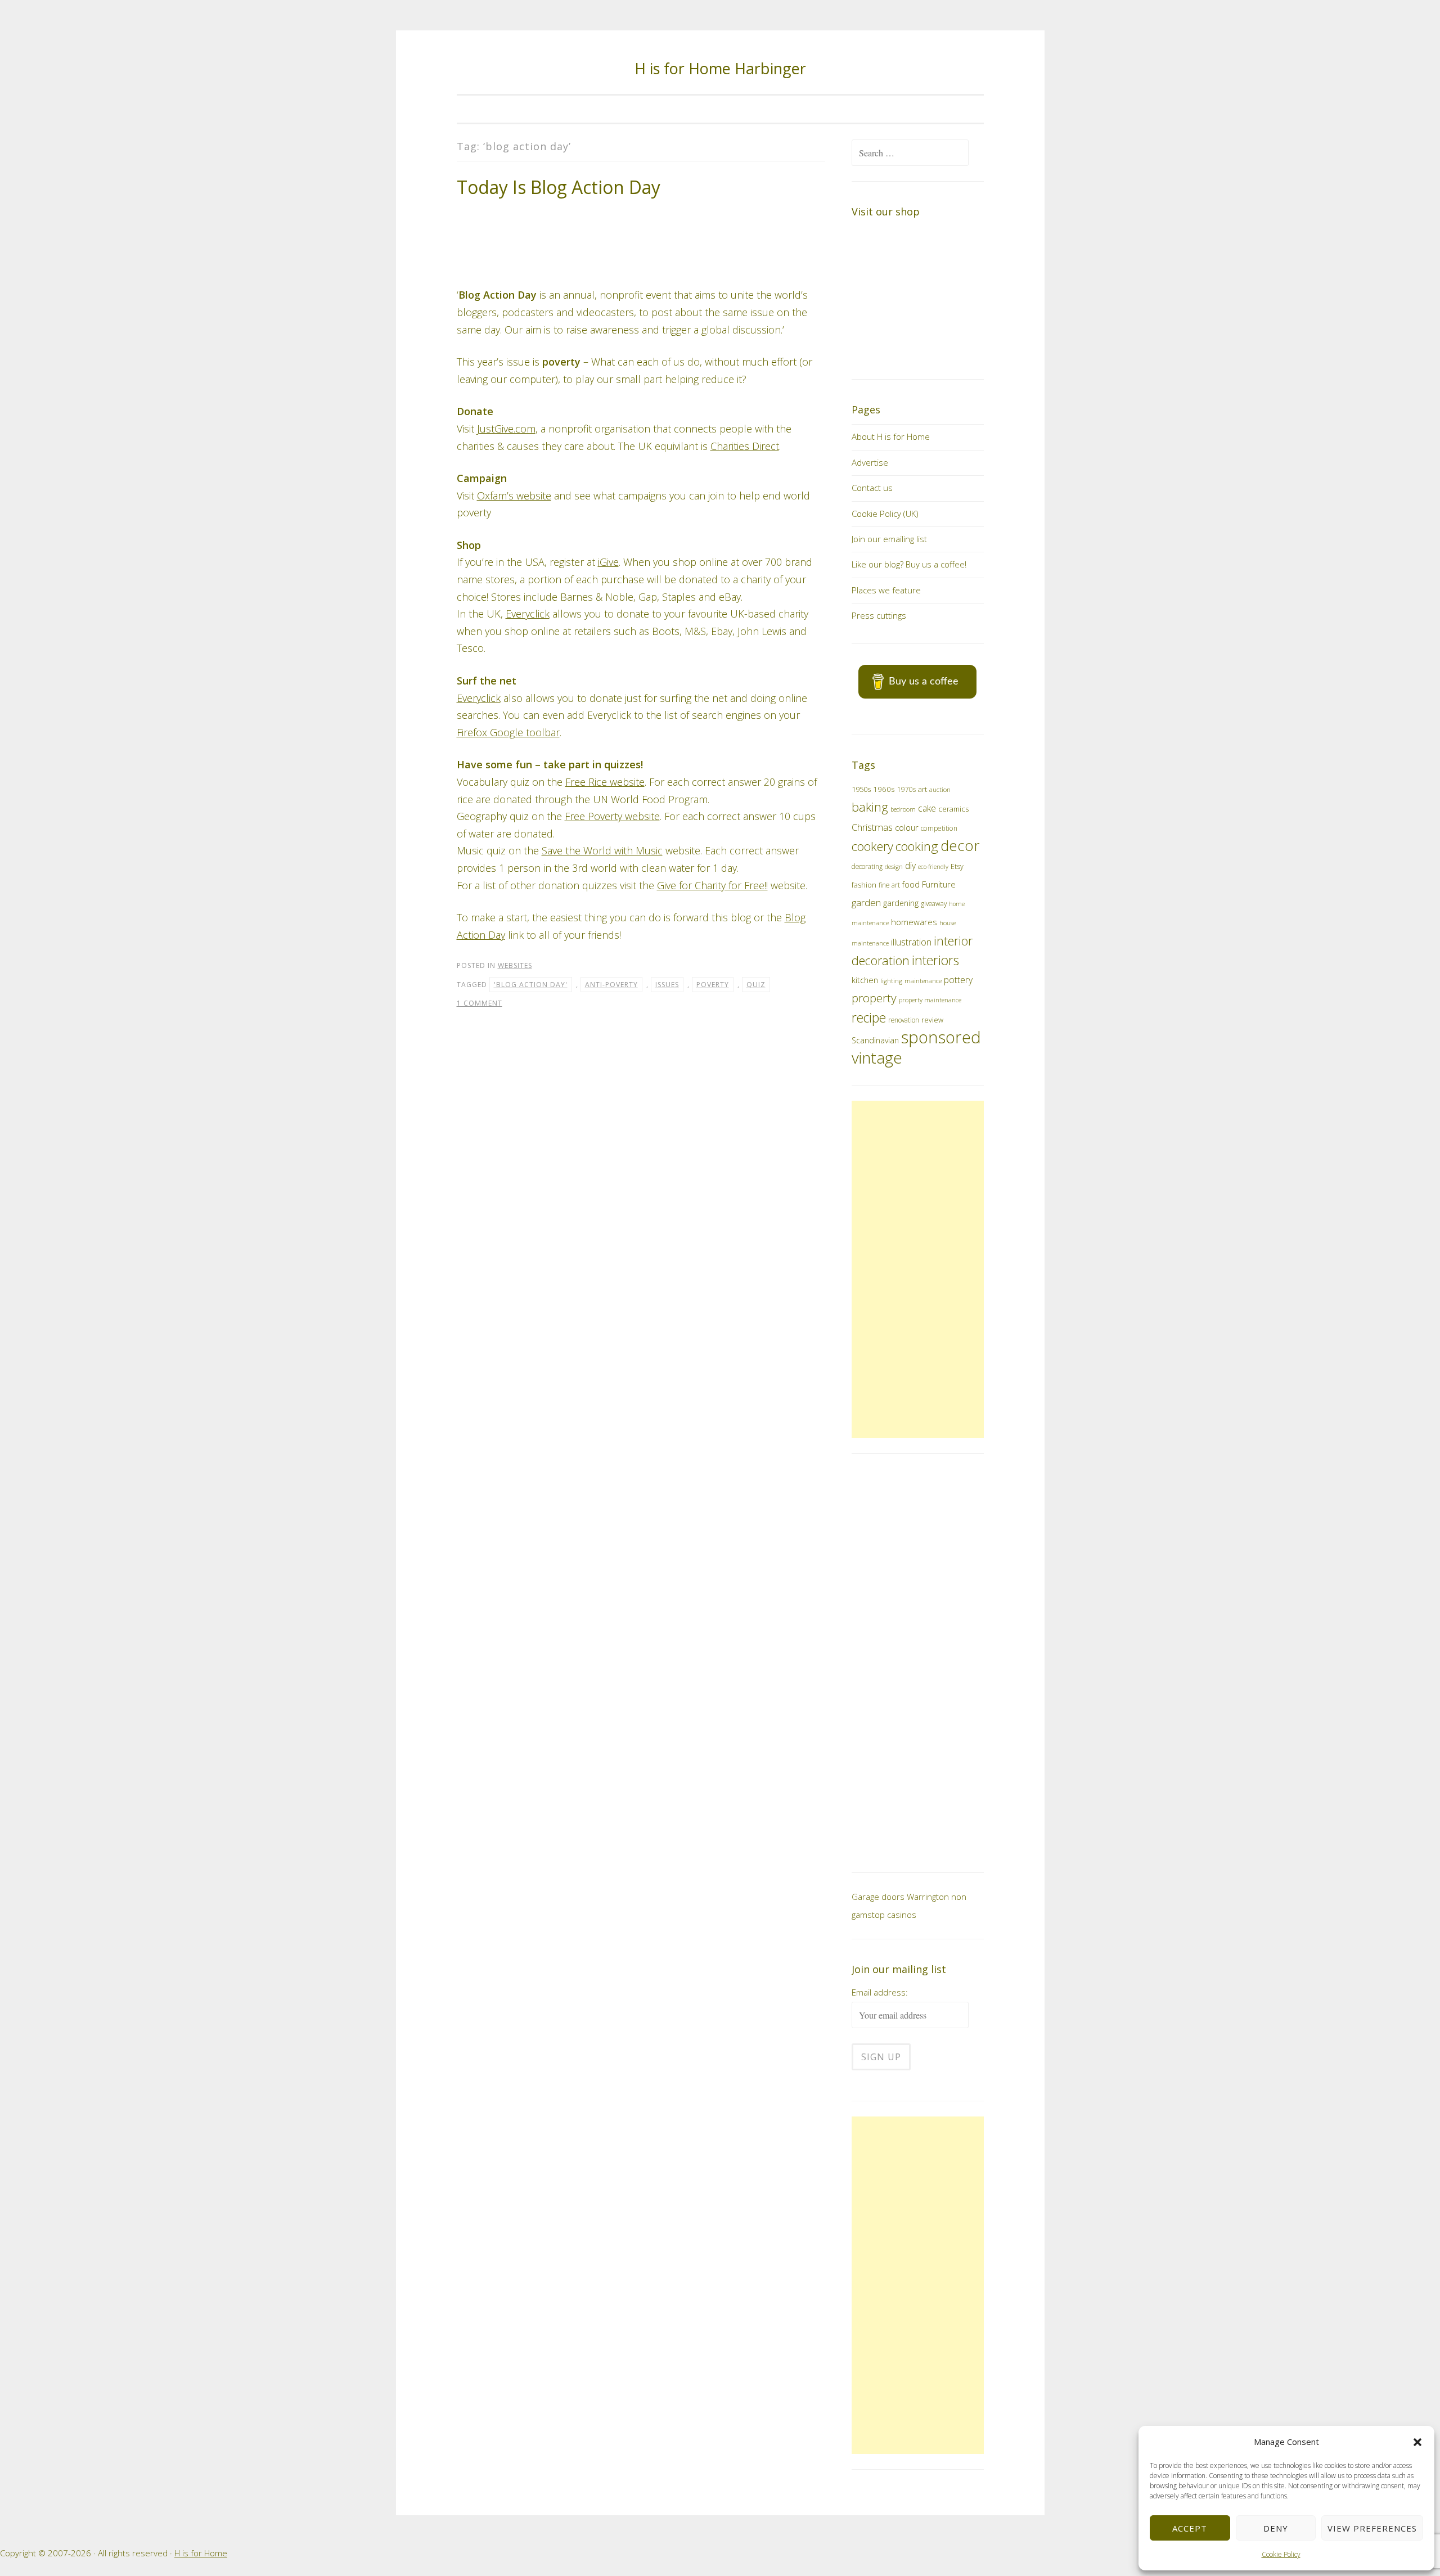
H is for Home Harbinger (720, 68)
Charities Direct (745, 406)
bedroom (903, 809)
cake (927, 808)
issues (667, 944)
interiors (935, 960)
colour (907, 827)
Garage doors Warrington (900, 1897)
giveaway (934, 903)
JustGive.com (506, 389)
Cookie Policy (1281, 2554)
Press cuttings (879, 615)
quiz (756, 944)
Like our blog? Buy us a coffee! (909, 564)
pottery (958, 980)
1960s (884, 789)
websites (515, 926)
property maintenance (930, 1000)
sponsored (941, 1037)
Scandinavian (875, 1040)
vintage (877, 1057)
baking (870, 807)
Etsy (957, 866)
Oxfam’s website (514, 455)
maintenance (923, 981)
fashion (864, 885)
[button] (1417, 2442)
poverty (713, 944)
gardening (901, 903)
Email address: (880, 1992)
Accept (1190, 2528)
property (874, 998)
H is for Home (201, 2553)
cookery (872, 846)
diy (910, 866)
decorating (867, 866)
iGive (608, 522)
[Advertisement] (917, 1269)
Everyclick (528, 574)
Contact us (872, 488)
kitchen (865, 980)
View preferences (1372, 2528)
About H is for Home (891, 436)
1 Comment (480, 963)
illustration (911, 942)
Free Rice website (605, 742)
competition (939, 828)
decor (960, 845)
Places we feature (886, 590)
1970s (906, 789)
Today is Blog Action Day (559, 187)
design (894, 866)
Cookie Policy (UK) (885, 514)
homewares (914, 922)
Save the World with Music (602, 810)
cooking (917, 846)
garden (866, 902)
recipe (869, 1018)
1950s (861, 789)
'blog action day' (531, 944)
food (911, 884)
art (922, 789)
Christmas (872, 827)
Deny (1276, 2528)
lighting (891, 981)
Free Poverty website (612, 776)
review (932, 1020)
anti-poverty (611, 944)
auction (940, 789)
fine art (889, 885)
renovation (904, 1020)
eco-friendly (933, 867)
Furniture (939, 884)
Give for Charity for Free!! (712, 845)
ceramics (953, 809)
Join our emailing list (889, 539)
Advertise (870, 462)
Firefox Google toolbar (508, 692)
